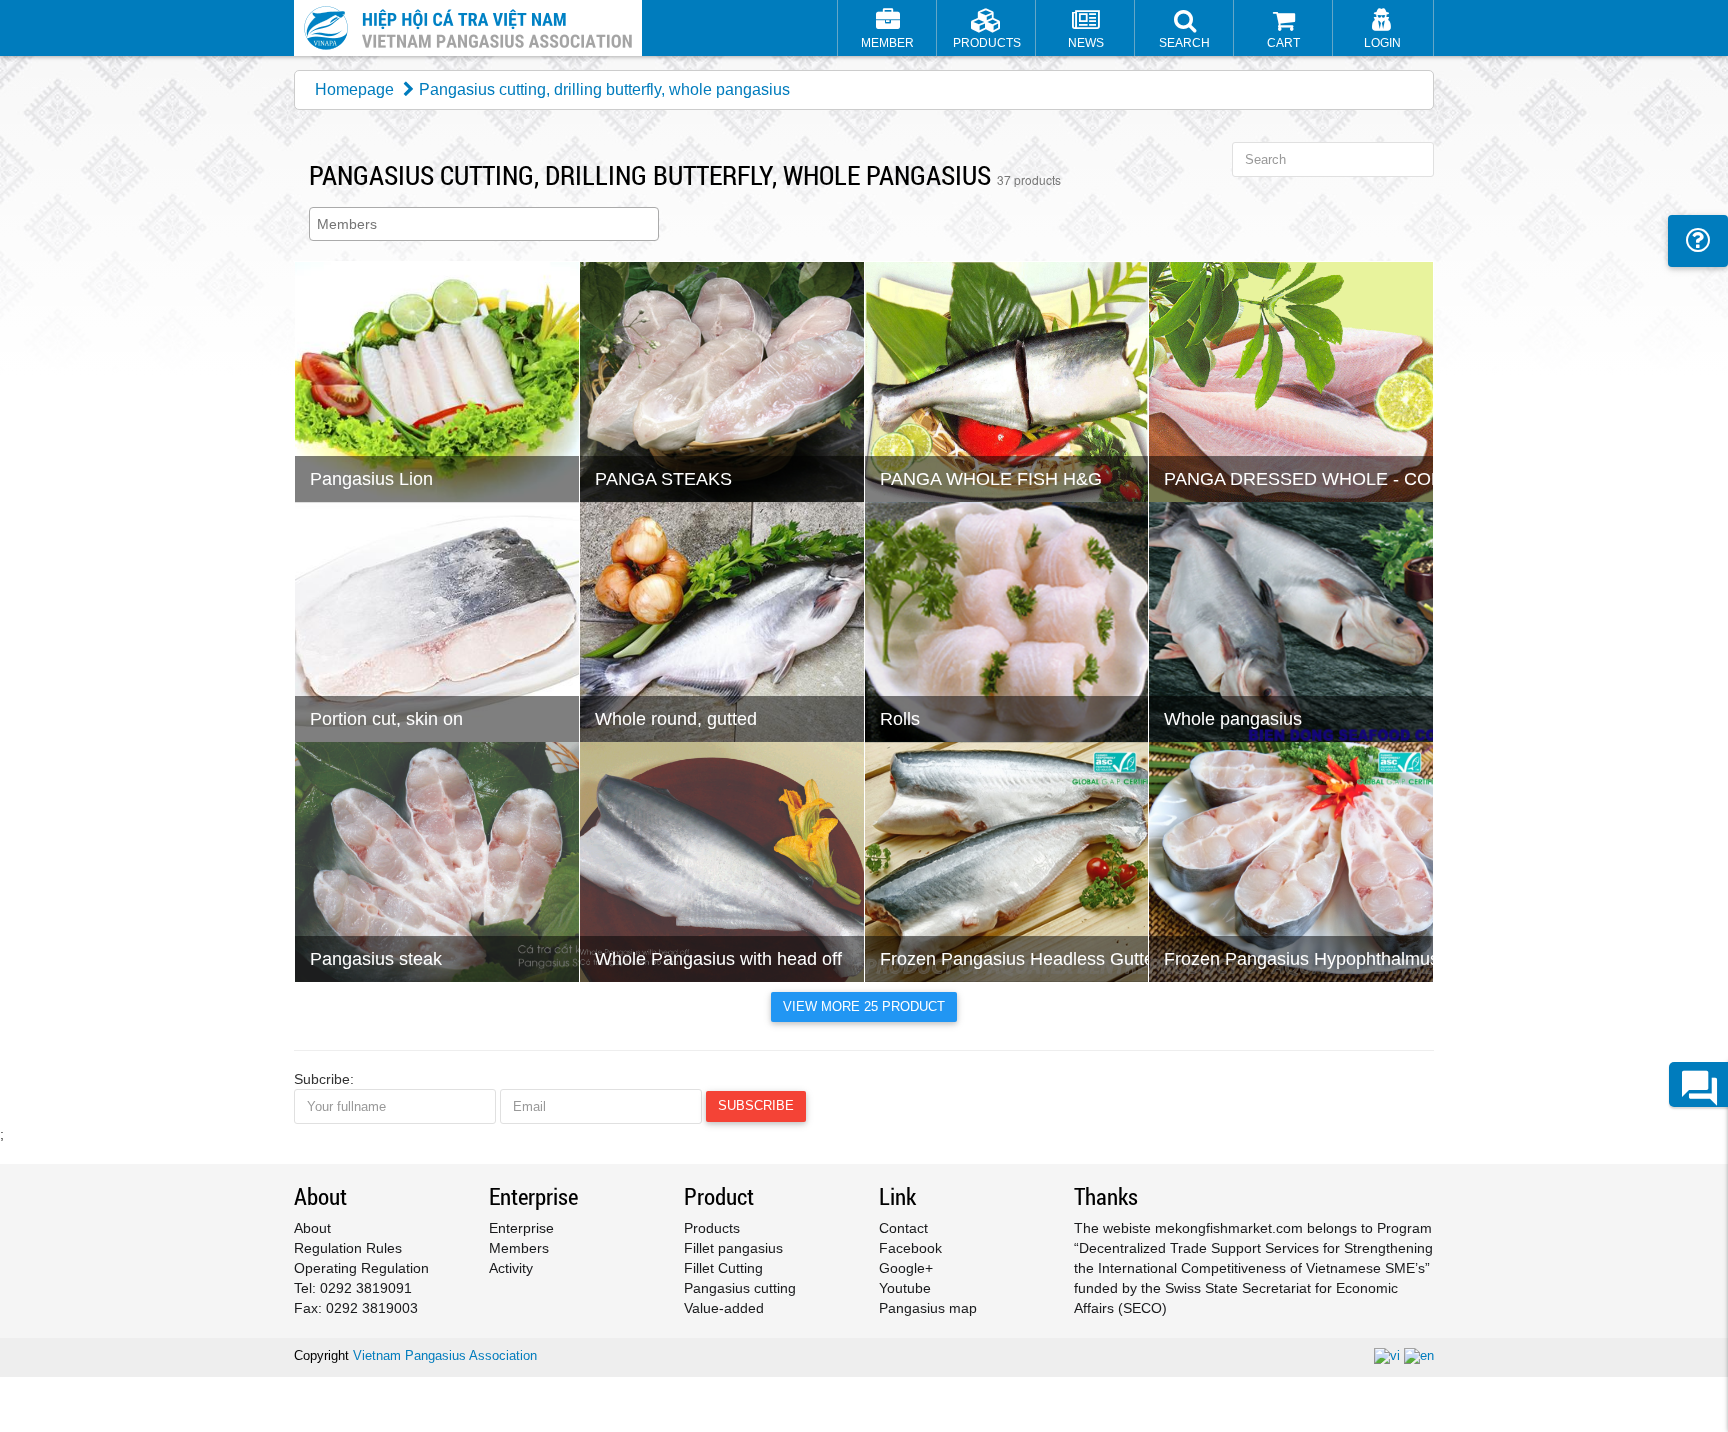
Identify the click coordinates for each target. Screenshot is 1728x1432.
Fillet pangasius (733, 1248)
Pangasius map (928, 1308)
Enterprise (521, 1228)
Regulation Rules (348, 1248)
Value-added (724, 1308)
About (312, 1228)
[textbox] (489, 224)
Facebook (910, 1248)
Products (712, 1228)
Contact (903, 1228)
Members (519, 1248)
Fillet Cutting (723, 1268)
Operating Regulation (361, 1268)
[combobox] (484, 224)
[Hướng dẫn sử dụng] (1698, 241)
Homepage (354, 89)
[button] (1184, 30)
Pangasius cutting (740, 1288)
